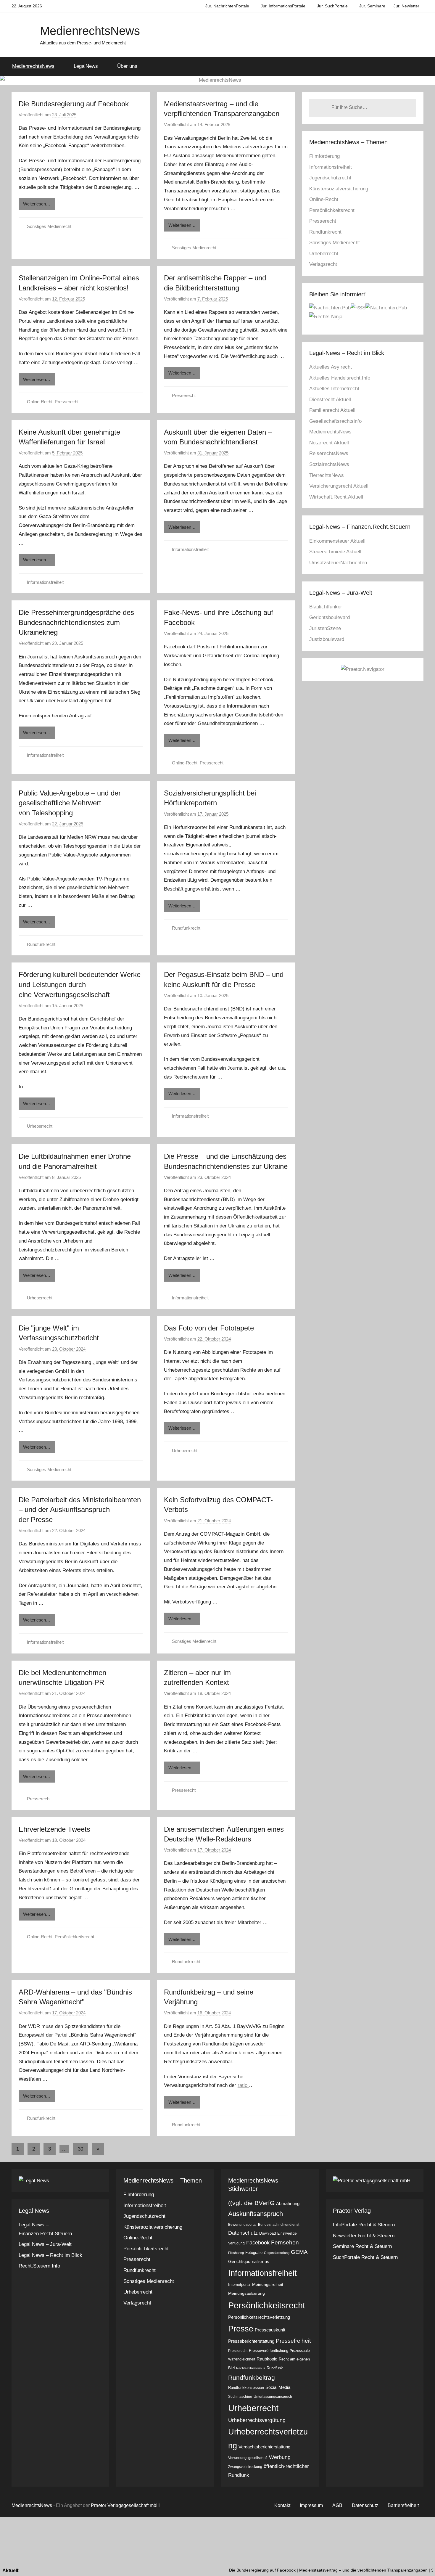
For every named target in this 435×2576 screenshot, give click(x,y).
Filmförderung (324, 156)
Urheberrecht (40, 1126)
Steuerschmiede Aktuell (335, 552)
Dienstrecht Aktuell (330, 400)
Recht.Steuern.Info (39, 2266)
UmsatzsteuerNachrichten (338, 563)
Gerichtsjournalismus (249, 2261)
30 (80, 2149)
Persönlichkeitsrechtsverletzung (259, 2317)
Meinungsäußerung (246, 2293)
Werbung (280, 2457)
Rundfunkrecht (41, 944)
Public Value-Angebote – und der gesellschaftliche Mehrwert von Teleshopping (70, 803)
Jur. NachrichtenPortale (227, 6)
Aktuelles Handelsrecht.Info (340, 378)
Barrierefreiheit (403, 2505)
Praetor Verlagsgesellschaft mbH (125, 2505)
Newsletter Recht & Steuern (364, 2236)
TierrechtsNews (327, 475)
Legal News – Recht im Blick (50, 2255)
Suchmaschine (240, 2397)
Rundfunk (275, 2368)
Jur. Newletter (406, 6)
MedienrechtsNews (90, 31)
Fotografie (254, 2253)
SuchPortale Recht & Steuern (365, 2257)
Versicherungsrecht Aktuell (339, 486)
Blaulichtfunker (326, 607)
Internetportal (239, 2285)
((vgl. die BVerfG (251, 2203)
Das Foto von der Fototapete (209, 1328)
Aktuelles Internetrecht (334, 389)
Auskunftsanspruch (256, 2214)
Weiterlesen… (37, 204)
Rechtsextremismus (251, 2368)
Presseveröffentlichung (269, 2351)
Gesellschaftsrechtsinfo (335, 421)
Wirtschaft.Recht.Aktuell (336, 497)
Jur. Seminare (372, 6)
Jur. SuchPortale (332, 6)
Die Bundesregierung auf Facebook (74, 104)
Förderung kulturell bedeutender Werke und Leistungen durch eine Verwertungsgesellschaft (80, 984)
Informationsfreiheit (45, 582)
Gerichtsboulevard (330, 617)
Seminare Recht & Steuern (362, 2246)
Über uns (127, 66)
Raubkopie (267, 2359)
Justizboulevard (327, 639)
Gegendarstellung (277, 2253)
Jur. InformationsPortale (283, 6)
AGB (337, 2505)
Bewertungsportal (242, 2225)
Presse (241, 2329)
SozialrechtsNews (329, 464)
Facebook (258, 2243)
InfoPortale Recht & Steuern (364, 2225)
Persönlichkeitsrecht (74, 1937)
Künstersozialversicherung (339, 189)
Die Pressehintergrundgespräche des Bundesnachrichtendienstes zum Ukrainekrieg (76, 622)
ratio (243, 2085)
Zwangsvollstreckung (245, 2467)
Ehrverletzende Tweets (54, 1829)
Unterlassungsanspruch (273, 2397)
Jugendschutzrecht (330, 178)
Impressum (311, 2505)
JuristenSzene (325, 628)
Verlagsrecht (323, 264)
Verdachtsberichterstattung (264, 2447)
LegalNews (86, 66)
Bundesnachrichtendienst (279, 2225)
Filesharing (236, 2253)
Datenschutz (243, 2233)
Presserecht (67, 402)
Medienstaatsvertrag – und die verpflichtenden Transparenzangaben (312, 2570)
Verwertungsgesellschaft (248, 2458)
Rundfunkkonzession (246, 2388)
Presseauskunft (270, 2330)
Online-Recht (40, 402)
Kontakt (282, 2505)
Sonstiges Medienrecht (49, 226)
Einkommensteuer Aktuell (337, 541)
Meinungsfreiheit (268, 2284)
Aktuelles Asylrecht (331, 367)
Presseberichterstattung (251, 2341)
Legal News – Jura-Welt (45, 2244)
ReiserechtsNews (329, 453)
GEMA (299, 2252)
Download (268, 2233)
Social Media (278, 2387)
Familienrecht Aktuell (332, 410)
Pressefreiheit (293, 2341)
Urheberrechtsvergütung (257, 2420)
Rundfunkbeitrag (252, 2377)
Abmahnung (288, 2203)
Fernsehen (285, 2242)
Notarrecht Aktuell (329, 443)
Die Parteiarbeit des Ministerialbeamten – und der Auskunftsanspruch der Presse (80, 1510)
